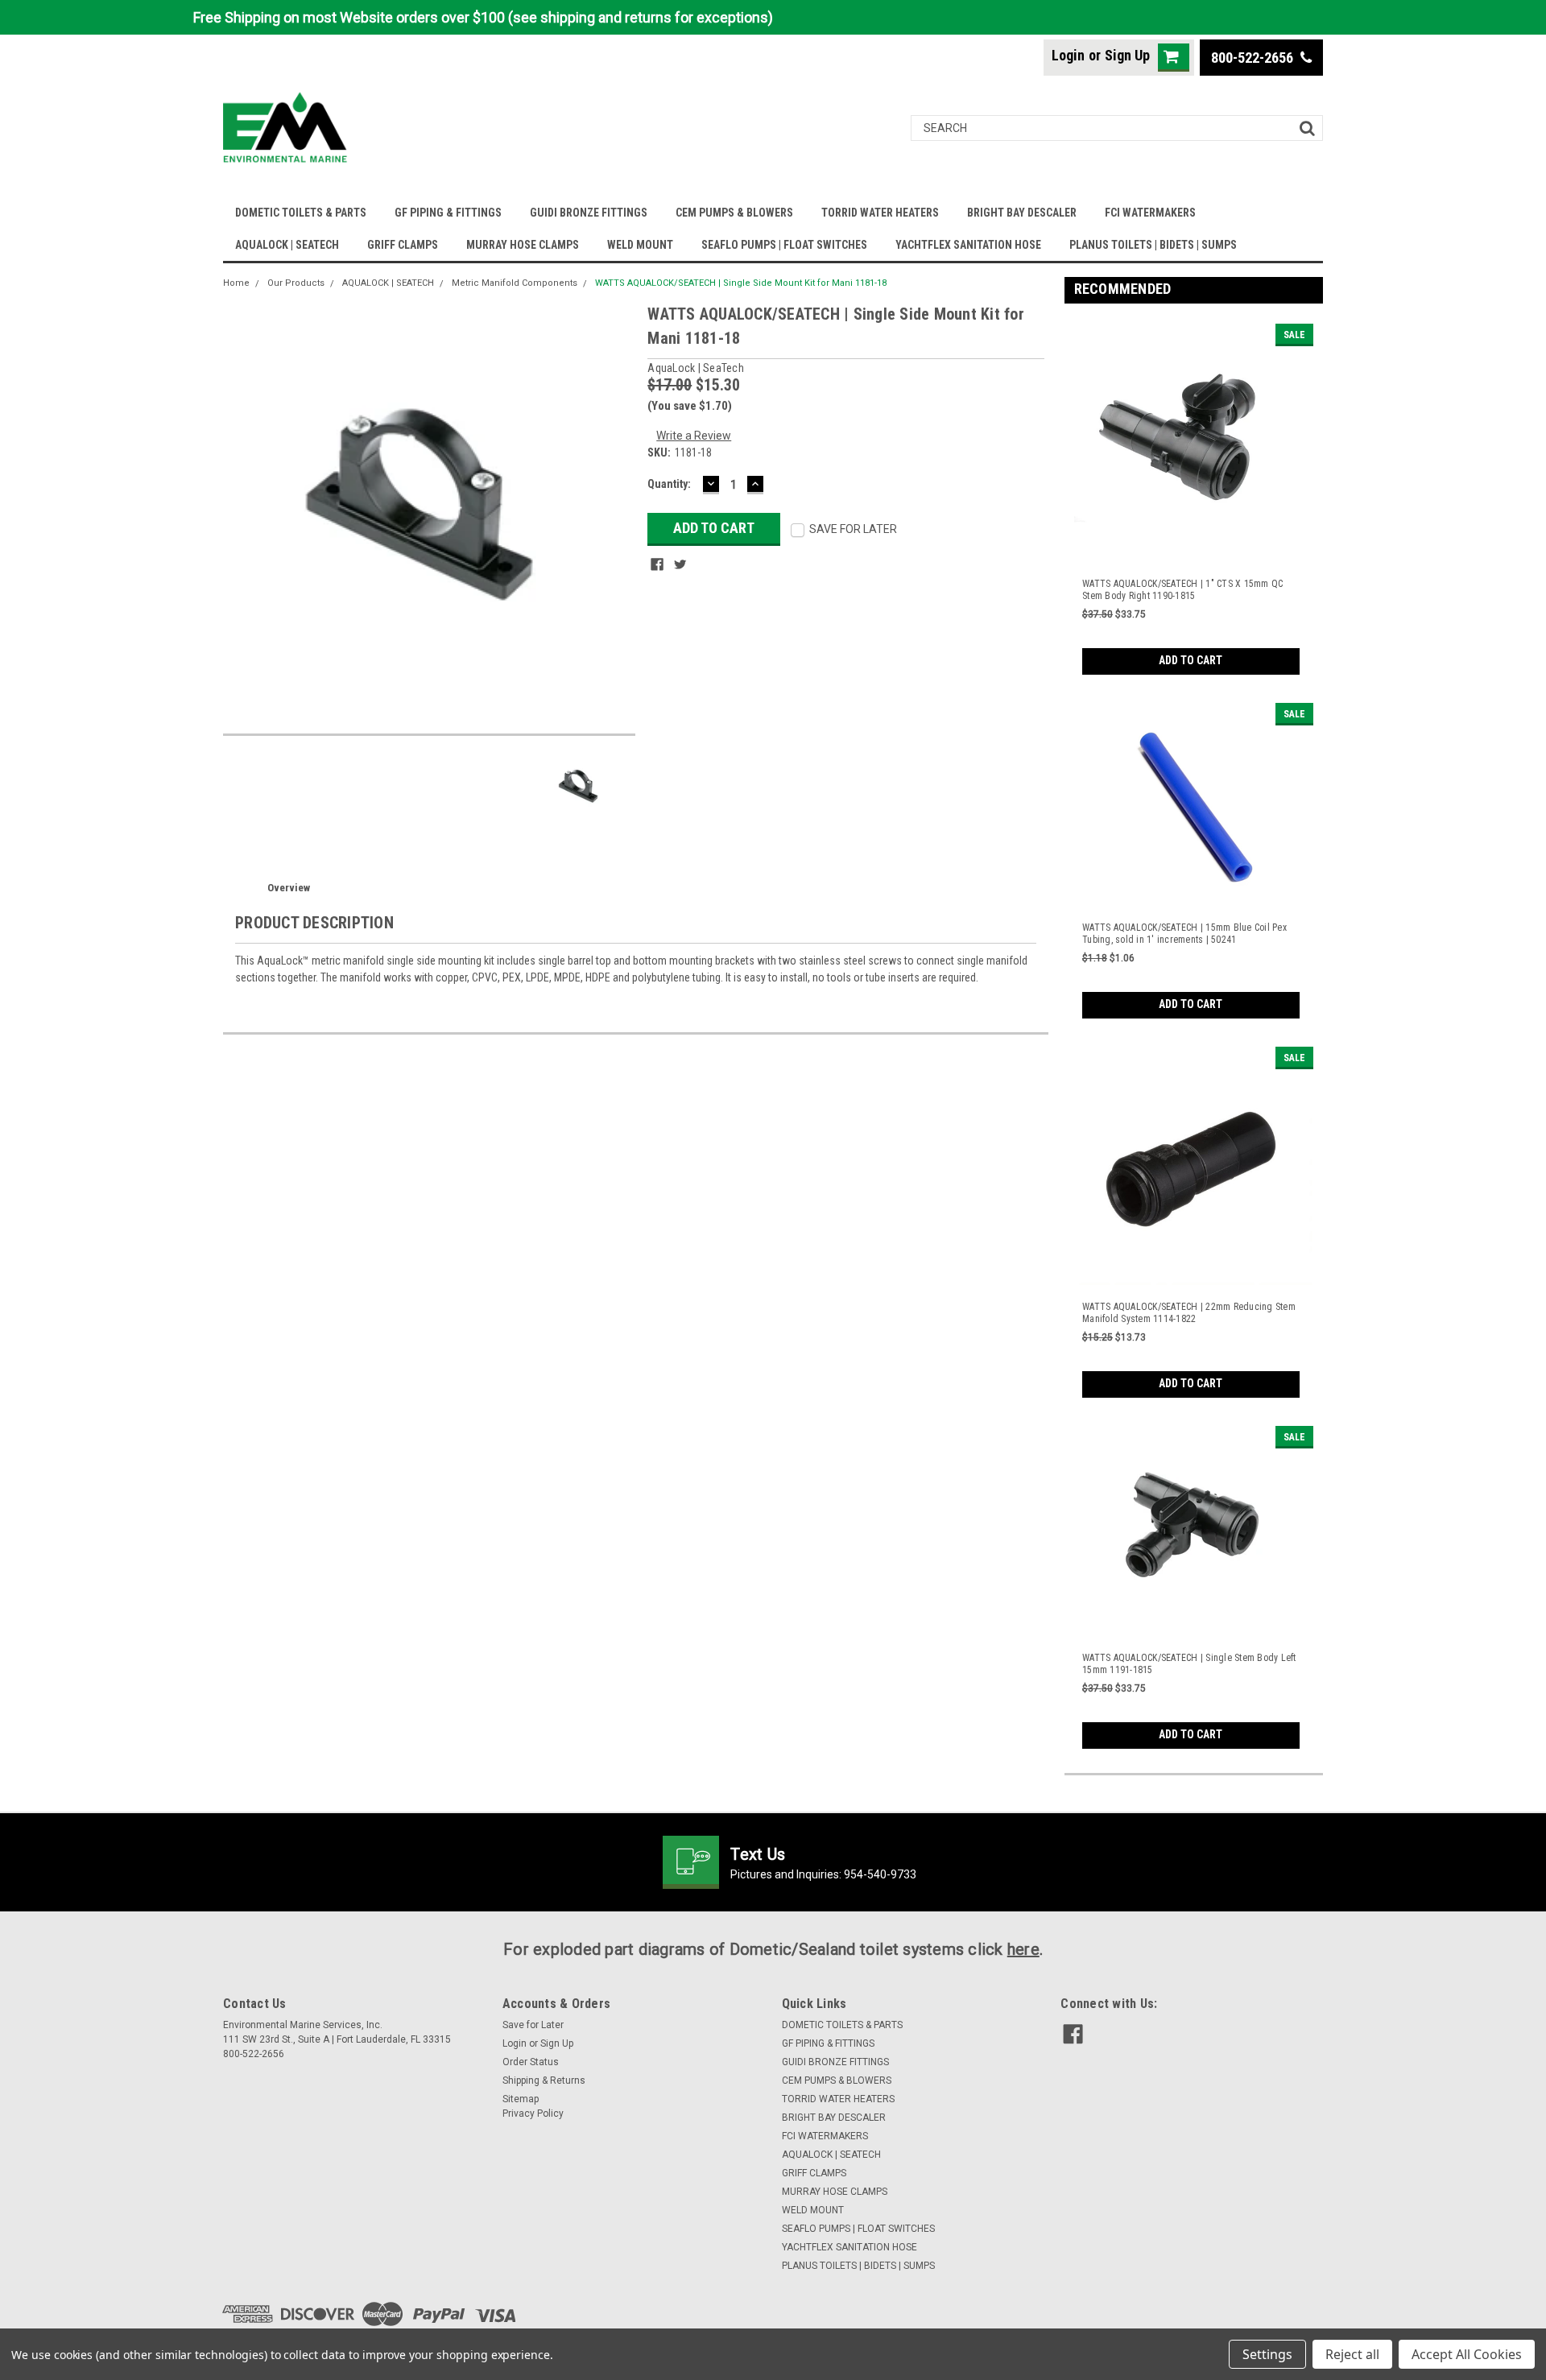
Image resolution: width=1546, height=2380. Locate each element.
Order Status (531, 2062)
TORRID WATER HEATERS (880, 213)
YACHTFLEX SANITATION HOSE (968, 245)
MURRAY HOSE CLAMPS (523, 245)
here (1023, 1949)
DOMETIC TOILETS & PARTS (301, 213)
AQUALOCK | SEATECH (287, 245)
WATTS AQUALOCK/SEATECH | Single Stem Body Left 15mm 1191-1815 (1189, 1664)
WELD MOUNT (640, 245)
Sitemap (521, 2099)
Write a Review (694, 436)
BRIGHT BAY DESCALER (1022, 213)
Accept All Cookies (1467, 2354)
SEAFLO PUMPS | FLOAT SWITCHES (784, 245)
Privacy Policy (533, 2113)
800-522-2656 (1254, 58)
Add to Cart (1191, 660)
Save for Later (533, 2025)
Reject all (1352, 2354)
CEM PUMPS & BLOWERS (734, 213)
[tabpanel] (1194, 495)
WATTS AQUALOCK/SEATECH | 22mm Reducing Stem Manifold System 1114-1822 (1189, 1313)
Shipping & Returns (544, 2080)
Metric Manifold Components (515, 283)
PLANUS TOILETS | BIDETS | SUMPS (1153, 245)
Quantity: (669, 484)
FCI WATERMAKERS (1150, 213)
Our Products (296, 283)
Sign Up (1127, 55)
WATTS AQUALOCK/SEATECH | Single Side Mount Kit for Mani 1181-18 (741, 283)
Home (236, 283)
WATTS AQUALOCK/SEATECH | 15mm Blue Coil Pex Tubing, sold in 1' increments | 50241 (1184, 934)
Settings (1267, 2354)
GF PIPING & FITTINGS (448, 213)
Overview (289, 888)
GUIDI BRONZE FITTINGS (589, 213)
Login (1068, 55)
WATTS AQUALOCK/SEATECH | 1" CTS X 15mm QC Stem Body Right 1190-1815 (1182, 590)
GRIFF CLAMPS (403, 245)
